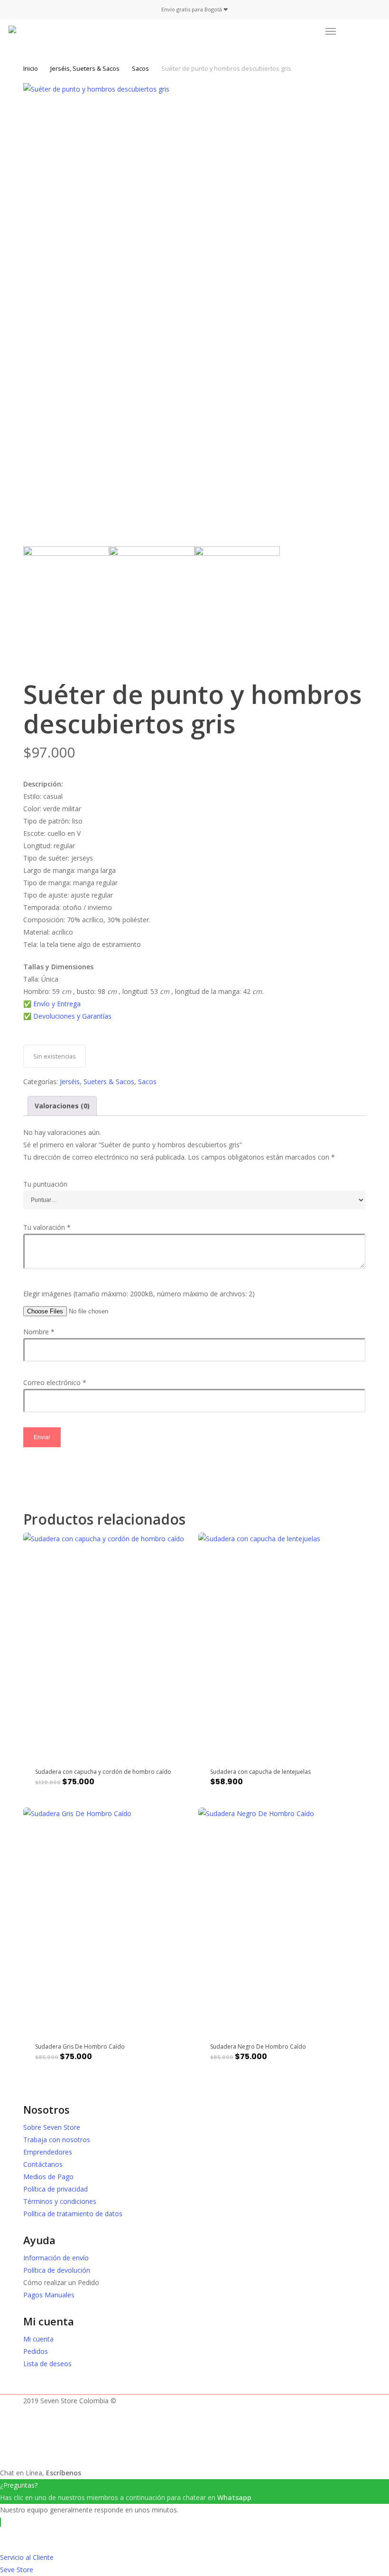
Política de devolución (57, 2270)
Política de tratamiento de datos (73, 2214)
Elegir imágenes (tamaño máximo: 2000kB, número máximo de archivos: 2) (139, 1294)
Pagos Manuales (49, 2295)
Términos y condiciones (60, 2201)
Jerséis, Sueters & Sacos (85, 68)
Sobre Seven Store (52, 2127)
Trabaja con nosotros (57, 2140)
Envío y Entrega (57, 1004)
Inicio (31, 68)
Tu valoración (47, 1227)
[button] (331, 31)
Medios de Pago (48, 2177)
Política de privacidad (56, 2189)
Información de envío (56, 2258)
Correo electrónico (55, 1382)
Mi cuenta (38, 2339)
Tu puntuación (45, 1184)
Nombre (39, 1332)
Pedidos (36, 2351)
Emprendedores (48, 2152)
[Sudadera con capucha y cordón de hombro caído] (107, 1644)
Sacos (140, 68)
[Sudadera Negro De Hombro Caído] (282, 1919)
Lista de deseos (47, 2364)
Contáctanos (43, 2164)
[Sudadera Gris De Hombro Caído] (107, 1919)
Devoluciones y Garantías (73, 1016)
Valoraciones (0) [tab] (62, 1106)
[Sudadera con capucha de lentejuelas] (282, 1644)
